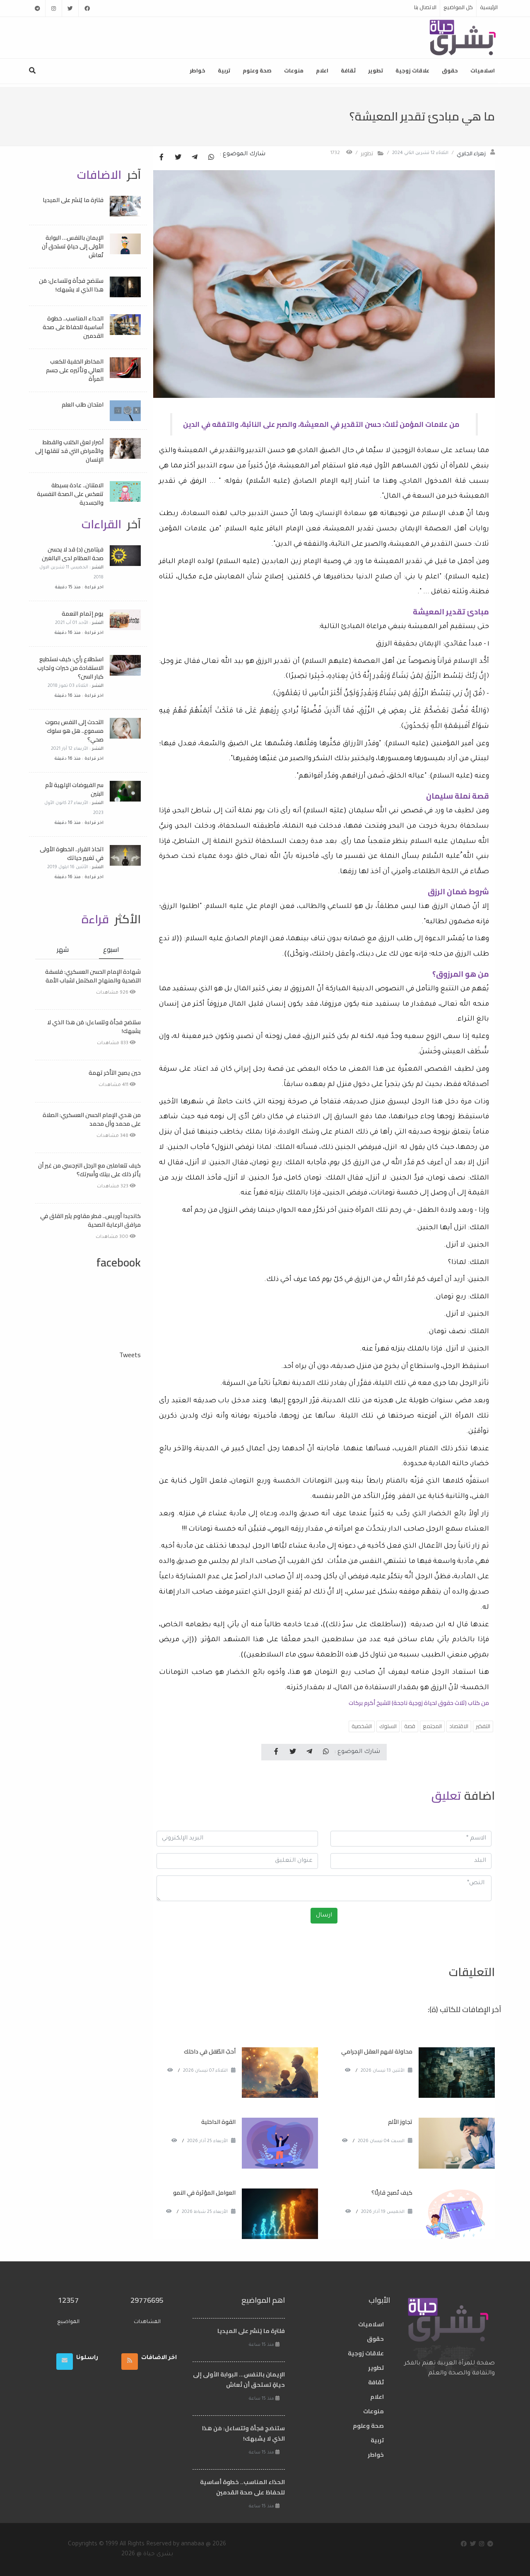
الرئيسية (489, 7)
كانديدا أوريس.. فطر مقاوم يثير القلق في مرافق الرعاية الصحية (90, 1220)
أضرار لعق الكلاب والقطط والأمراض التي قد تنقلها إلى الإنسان (69, 451)
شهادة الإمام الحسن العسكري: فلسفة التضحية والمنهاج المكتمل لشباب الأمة (93, 976)
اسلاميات (483, 70)
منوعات (294, 70)
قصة (410, 1726)
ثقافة (348, 70)
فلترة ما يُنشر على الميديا (73, 200)
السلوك (388, 1726)
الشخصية (362, 1726)
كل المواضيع (458, 7)
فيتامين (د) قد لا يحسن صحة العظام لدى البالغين (73, 554)
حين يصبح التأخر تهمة (115, 1073)
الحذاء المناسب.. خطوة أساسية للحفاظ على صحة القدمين (73, 327)
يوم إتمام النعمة (83, 614)
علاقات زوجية (412, 70)
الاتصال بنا (425, 7)
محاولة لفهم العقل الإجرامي (377, 2051)
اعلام (322, 70)
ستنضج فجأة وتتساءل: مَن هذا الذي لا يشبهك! (71, 285)
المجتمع (432, 1726)
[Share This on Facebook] (161, 158)
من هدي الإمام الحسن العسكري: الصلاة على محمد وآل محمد (92, 1119)
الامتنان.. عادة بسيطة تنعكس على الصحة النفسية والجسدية (70, 494)
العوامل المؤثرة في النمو (204, 2193)
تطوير (376, 70)
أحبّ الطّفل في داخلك (210, 2051)
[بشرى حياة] (463, 37)
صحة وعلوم (257, 70)
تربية (224, 70)
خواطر (198, 70)
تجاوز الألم (400, 2122)
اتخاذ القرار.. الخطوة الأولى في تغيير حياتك (72, 853)
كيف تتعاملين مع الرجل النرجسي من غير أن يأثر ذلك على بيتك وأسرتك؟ (89, 1170)
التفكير (483, 1726)
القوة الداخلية (218, 2122)
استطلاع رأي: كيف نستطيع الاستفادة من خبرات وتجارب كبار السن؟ (70, 668)
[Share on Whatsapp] (211, 158)
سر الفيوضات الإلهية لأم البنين (74, 789)
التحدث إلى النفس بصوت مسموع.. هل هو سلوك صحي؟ (74, 731)
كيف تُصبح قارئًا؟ (392, 2193)
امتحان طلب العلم (83, 404)
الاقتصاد (459, 1726)
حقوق (450, 70)
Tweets (130, 1355)
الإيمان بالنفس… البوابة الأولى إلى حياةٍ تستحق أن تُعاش (73, 246)
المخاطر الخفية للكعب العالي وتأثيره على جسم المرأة (75, 370)
